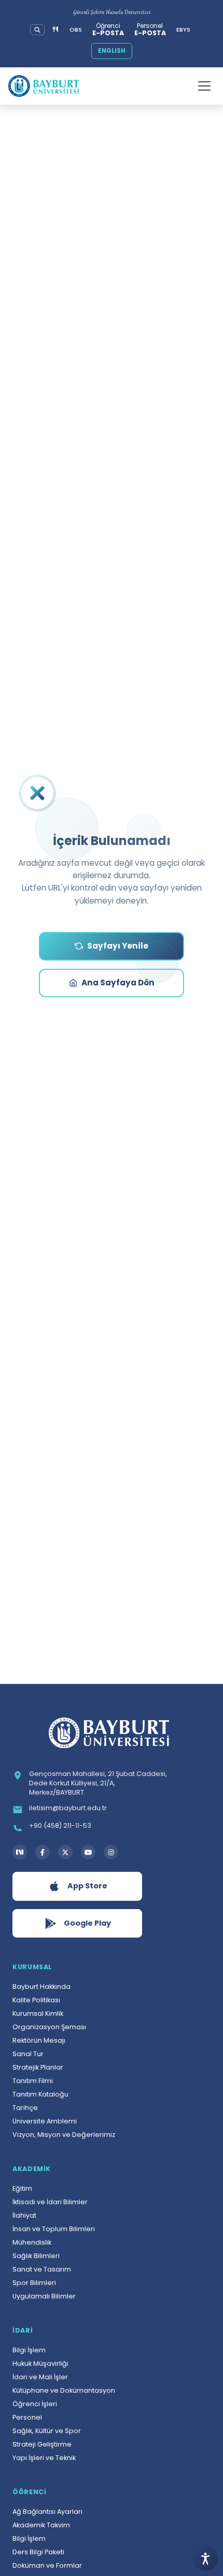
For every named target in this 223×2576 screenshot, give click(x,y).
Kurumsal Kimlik (38, 2013)
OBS (76, 30)
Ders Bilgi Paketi (38, 2552)
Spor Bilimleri (34, 2283)
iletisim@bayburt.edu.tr (68, 1808)
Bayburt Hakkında (41, 1986)
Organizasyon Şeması (49, 2027)
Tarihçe (25, 2108)
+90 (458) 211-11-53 (60, 1825)
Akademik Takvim (41, 2525)
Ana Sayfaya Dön (118, 983)
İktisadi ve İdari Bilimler (50, 2202)
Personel (27, 2417)
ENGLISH (112, 51)
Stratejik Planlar (38, 2067)
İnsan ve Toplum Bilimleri (54, 2229)
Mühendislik (32, 2242)
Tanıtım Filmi (33, 2081)
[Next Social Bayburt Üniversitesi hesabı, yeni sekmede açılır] (20, 1852)
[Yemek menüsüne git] (55, 30)
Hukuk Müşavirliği (40, 2363)
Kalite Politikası (36, 2000)
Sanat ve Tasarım (42, 2269)
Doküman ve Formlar (47, 2565)
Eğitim (22, 2188)
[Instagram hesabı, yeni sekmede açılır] (111, 1852)
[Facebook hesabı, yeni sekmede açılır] (43, 1852)
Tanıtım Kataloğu (40, 2094)
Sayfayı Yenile (118, 946)
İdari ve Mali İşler (40, 2377)
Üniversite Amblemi (45, 2121)
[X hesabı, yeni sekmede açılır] (65, 1852)
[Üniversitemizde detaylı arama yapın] (37, 30)
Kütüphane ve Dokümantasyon (64, 2390)
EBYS (183, 30)
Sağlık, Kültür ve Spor (47, 2431)
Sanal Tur (28, 2054)
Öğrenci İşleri (35, 2404)
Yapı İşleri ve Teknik (44, 2458)
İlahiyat (24, 2215)
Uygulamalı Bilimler (44, 2296)
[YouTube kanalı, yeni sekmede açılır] (88, 1852)
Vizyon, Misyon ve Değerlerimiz (64, 2135)
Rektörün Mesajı (39, 2040)
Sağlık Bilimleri (36, 2256)
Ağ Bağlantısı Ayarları (47, 2512)
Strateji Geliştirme (42, 2444)
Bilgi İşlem (29, 2350)
